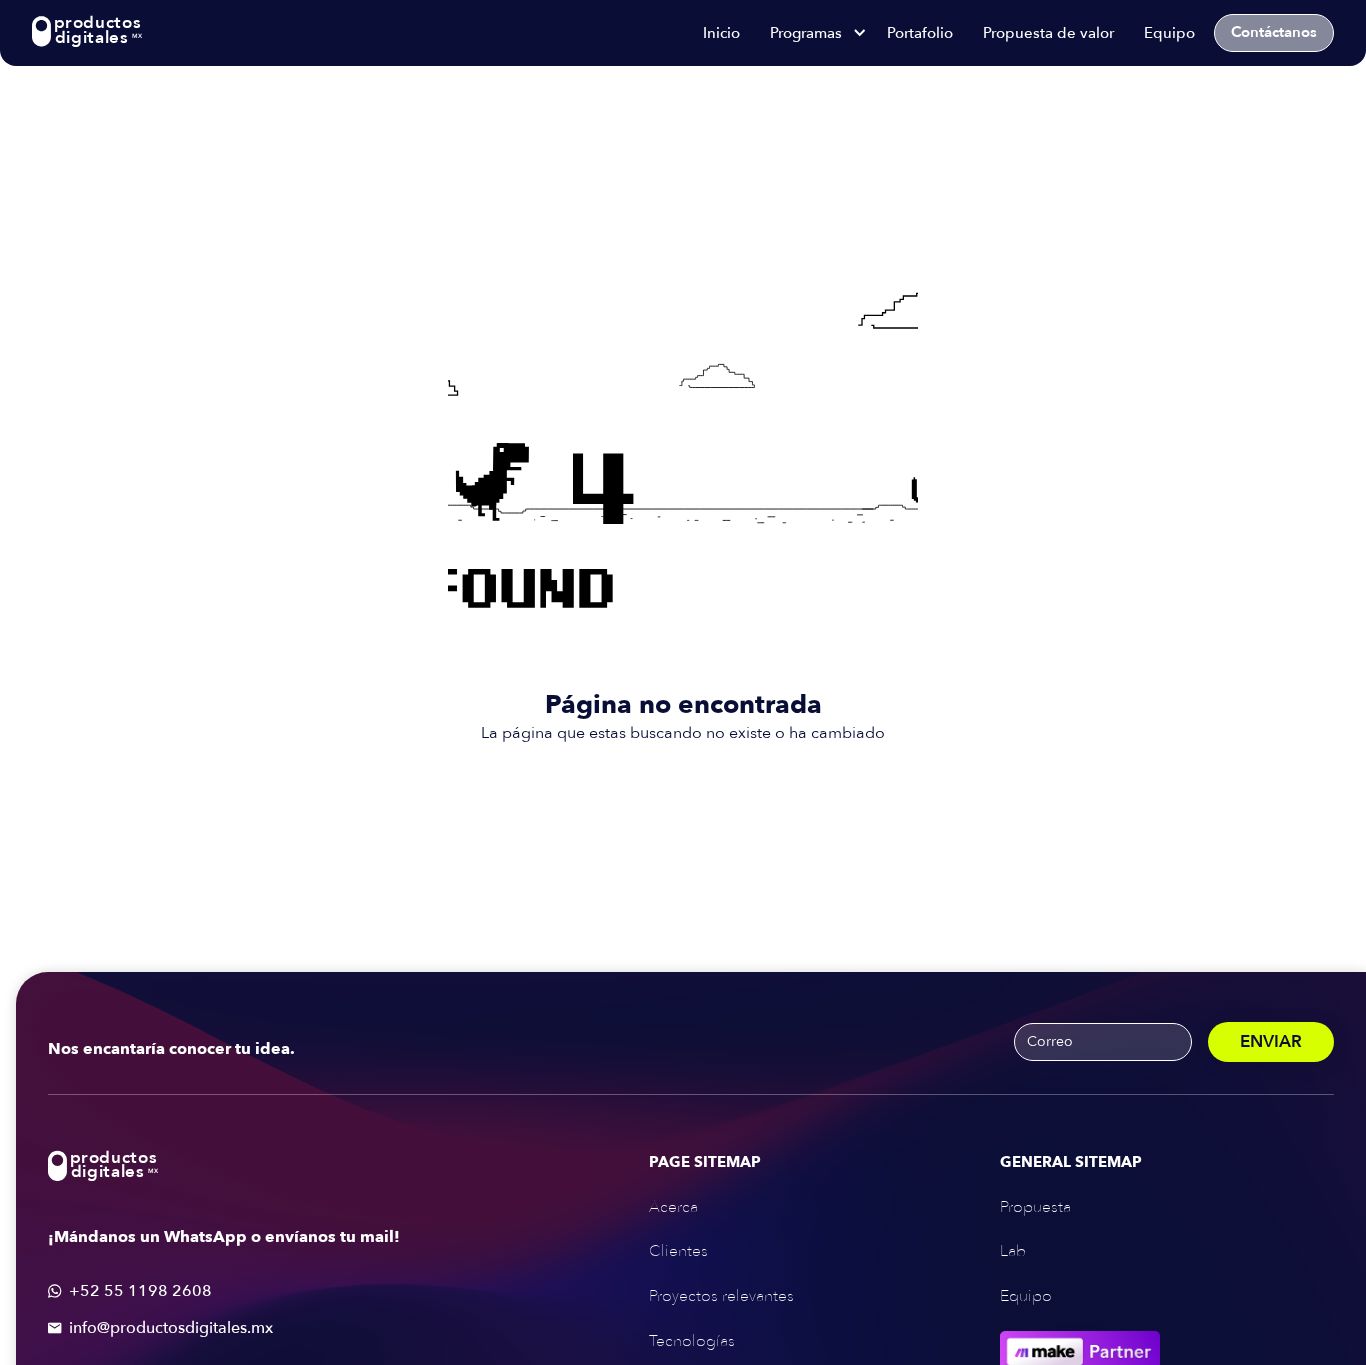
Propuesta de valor (1048, 33)
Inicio (721, 33)
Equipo (1169, 33)
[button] (813, 33)
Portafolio (920, 33)
